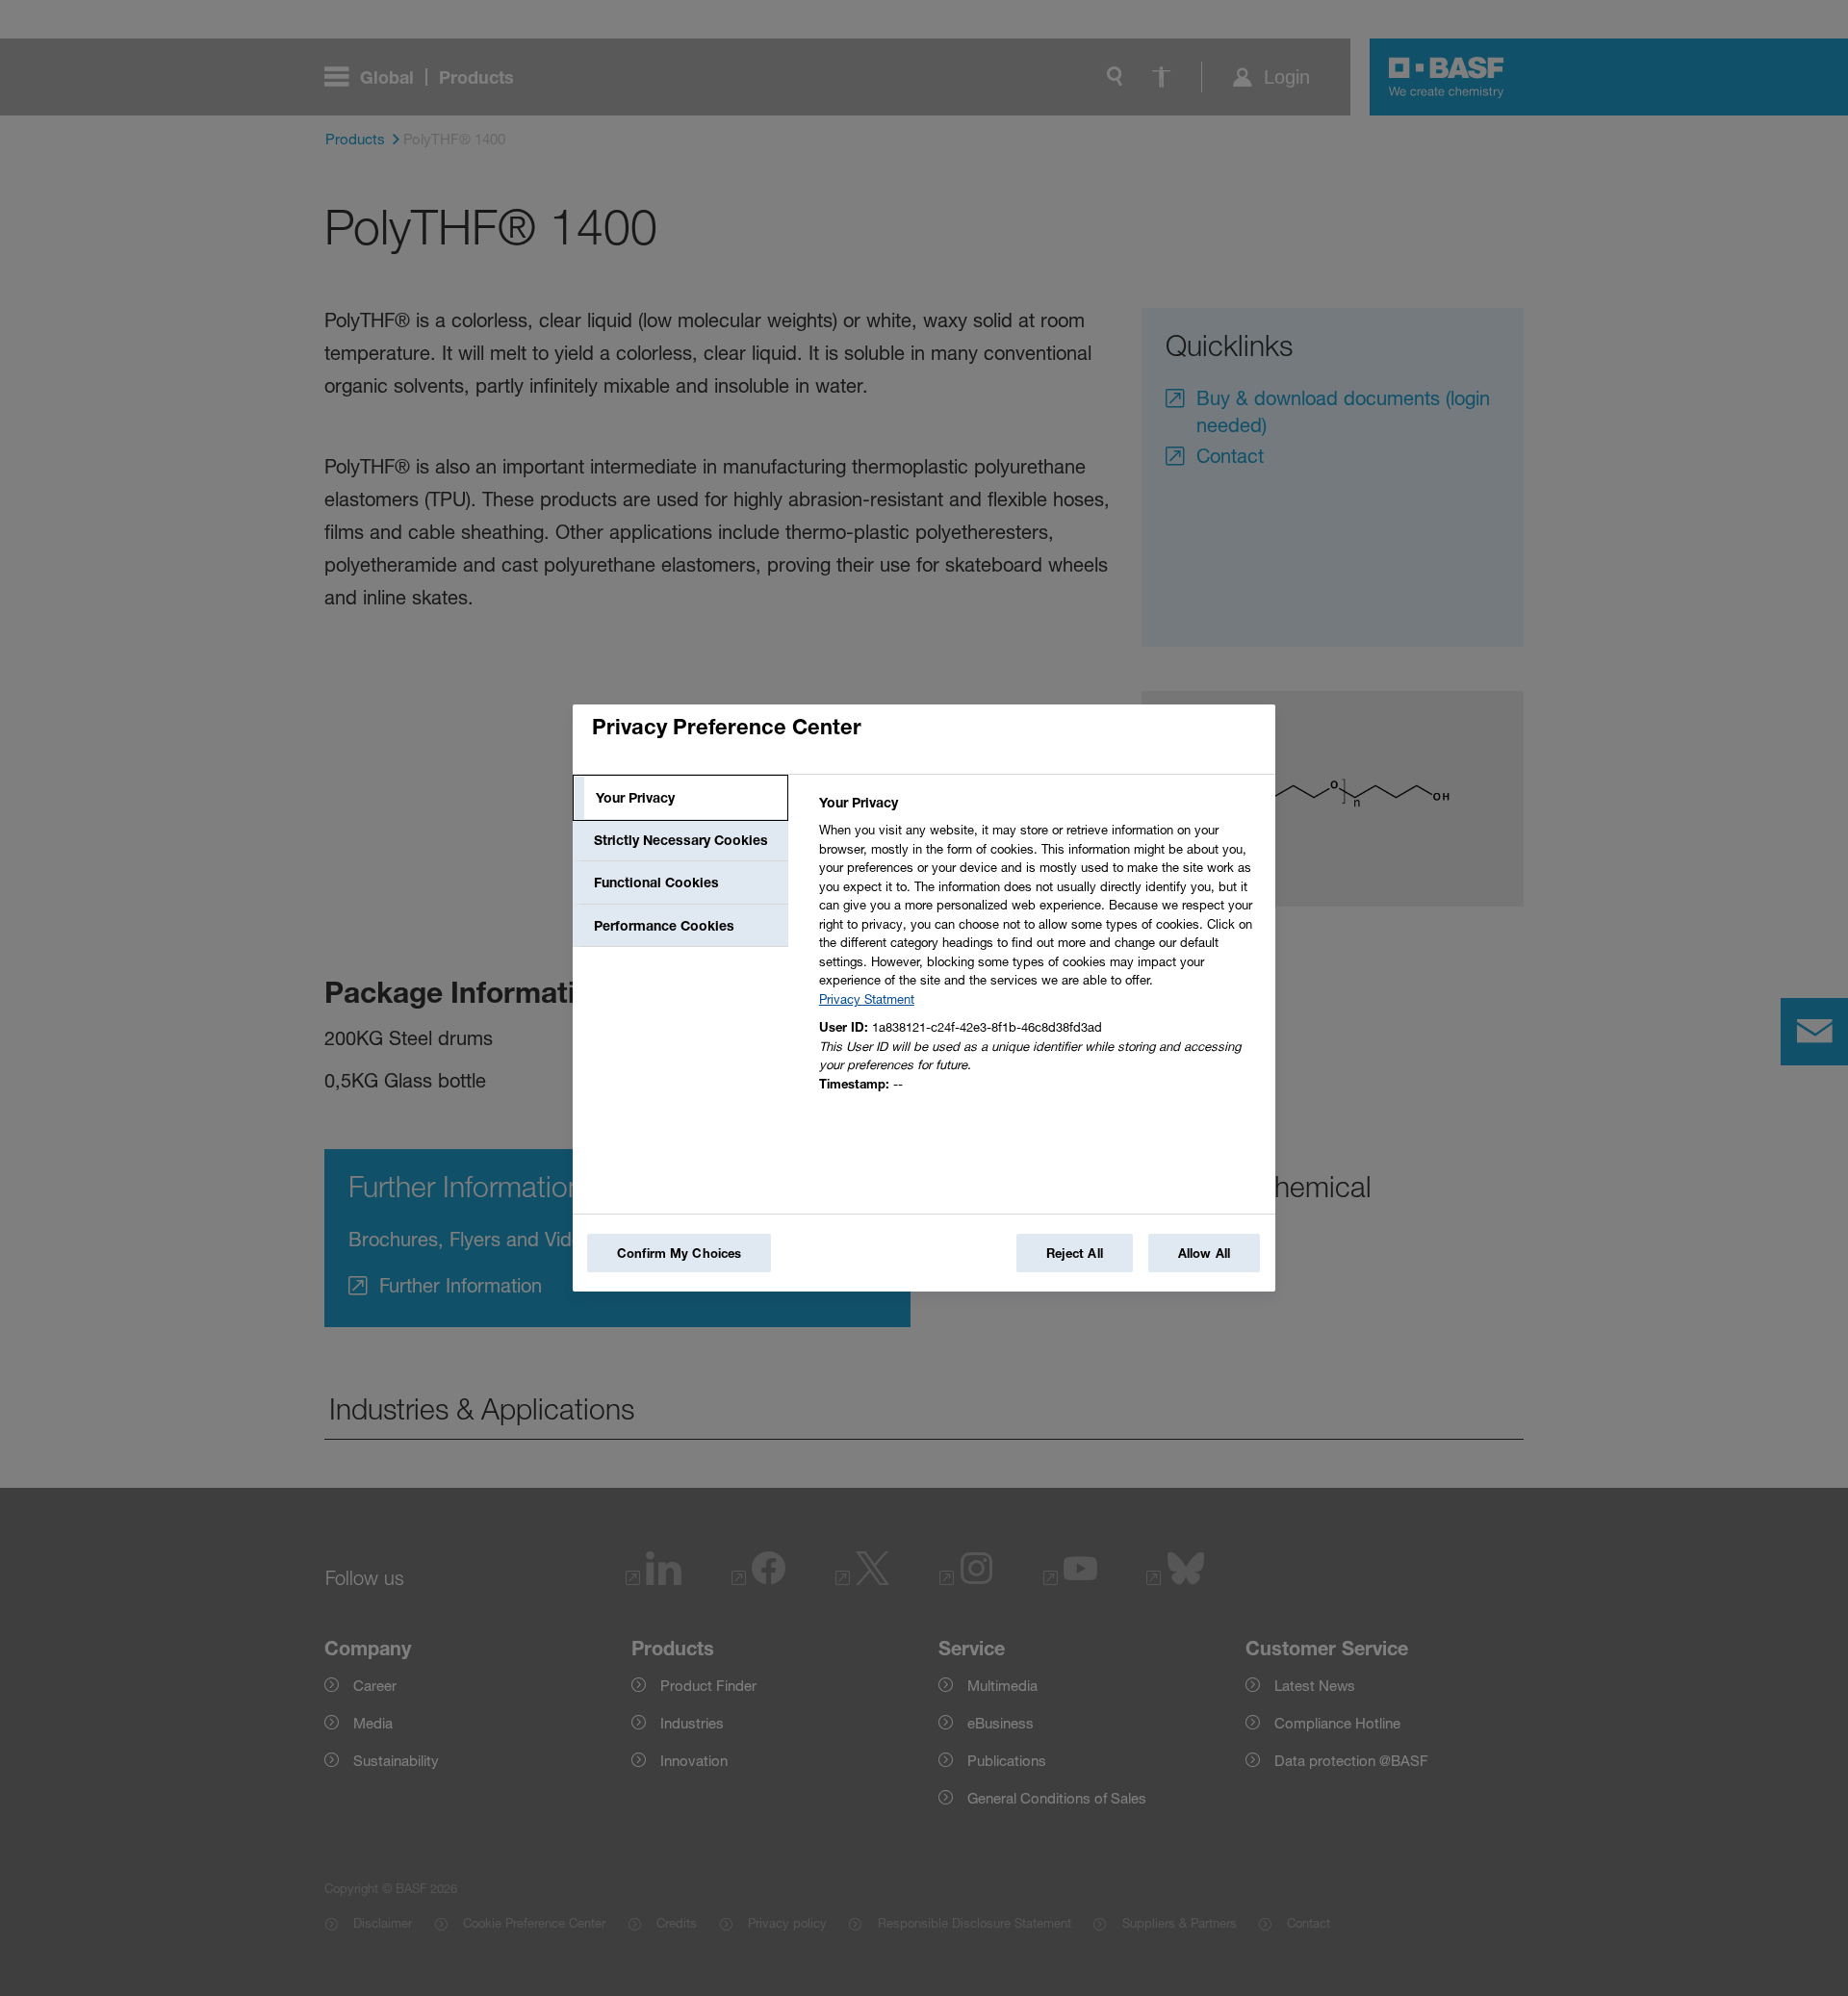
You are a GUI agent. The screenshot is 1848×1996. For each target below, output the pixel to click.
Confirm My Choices (679, 1253)
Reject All (1075, 1253)
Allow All (1204, 1253)
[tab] (680, 798)
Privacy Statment (867, 999)
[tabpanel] (1039, 948)
